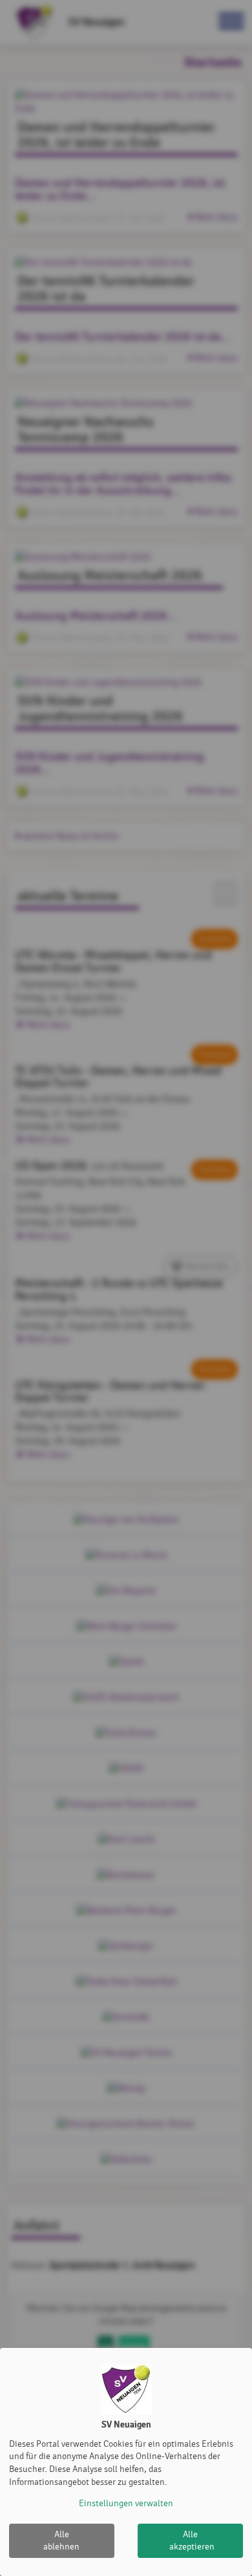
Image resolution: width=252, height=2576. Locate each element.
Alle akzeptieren (192, 2541)
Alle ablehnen (61, 2541)
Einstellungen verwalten (126, 2503)
